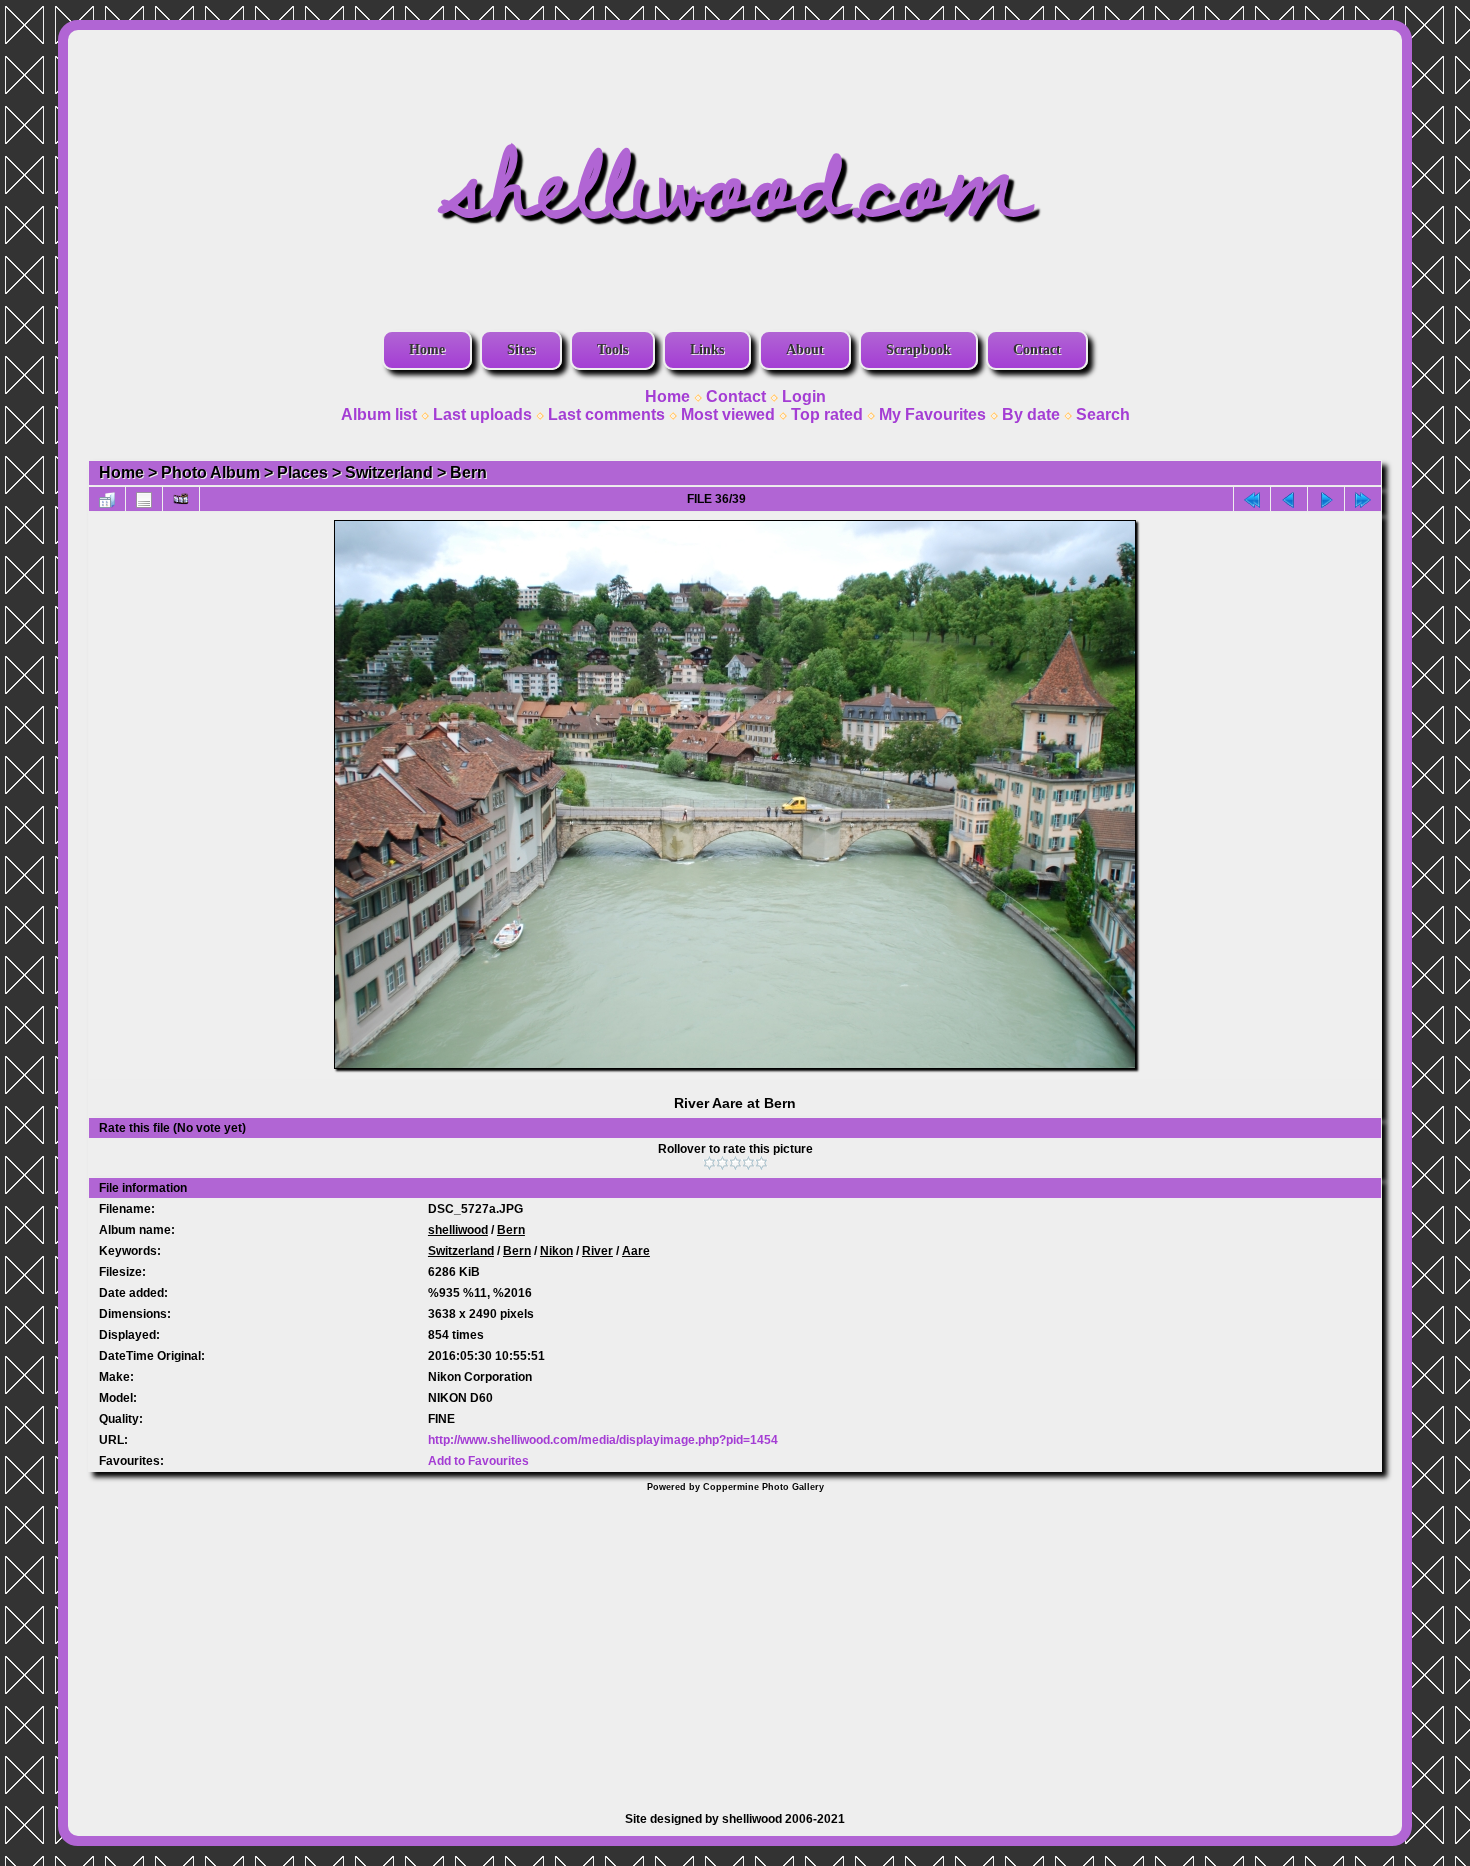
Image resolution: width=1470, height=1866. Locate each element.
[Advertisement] (735, 1642)
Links (707, 349)
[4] (748, 1163)
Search (1103, 414)
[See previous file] (1289, 499)
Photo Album (210, 472)
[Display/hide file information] (144, 499)
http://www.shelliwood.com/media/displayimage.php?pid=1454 (603, 1440)
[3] (735, 1163)
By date (1031, 414)
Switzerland (389, 472)
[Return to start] (1252, 499)
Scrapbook (918, 349)
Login (804, 396)
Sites (521, 349)
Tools (612, 349)
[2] (722, 1163)
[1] (709, 1163)
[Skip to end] (1363, 499)
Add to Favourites (478, 1461)
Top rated (827, 414)
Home (427, 349)
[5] (761, 1163)
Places (302, 472)
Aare (636, 1251)
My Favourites (932, 414)
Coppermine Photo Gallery (763, 1487)
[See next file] (1326, 499)
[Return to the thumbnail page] (107, 499)
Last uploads (482, 414)
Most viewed (728, 414)
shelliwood (458, 1230)
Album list (379, 414)
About (805, 349)
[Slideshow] (181, 499)
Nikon (556, 1251)
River (597, 1251)
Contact (1037, 349)
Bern (468, 472)
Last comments (606, 414)
